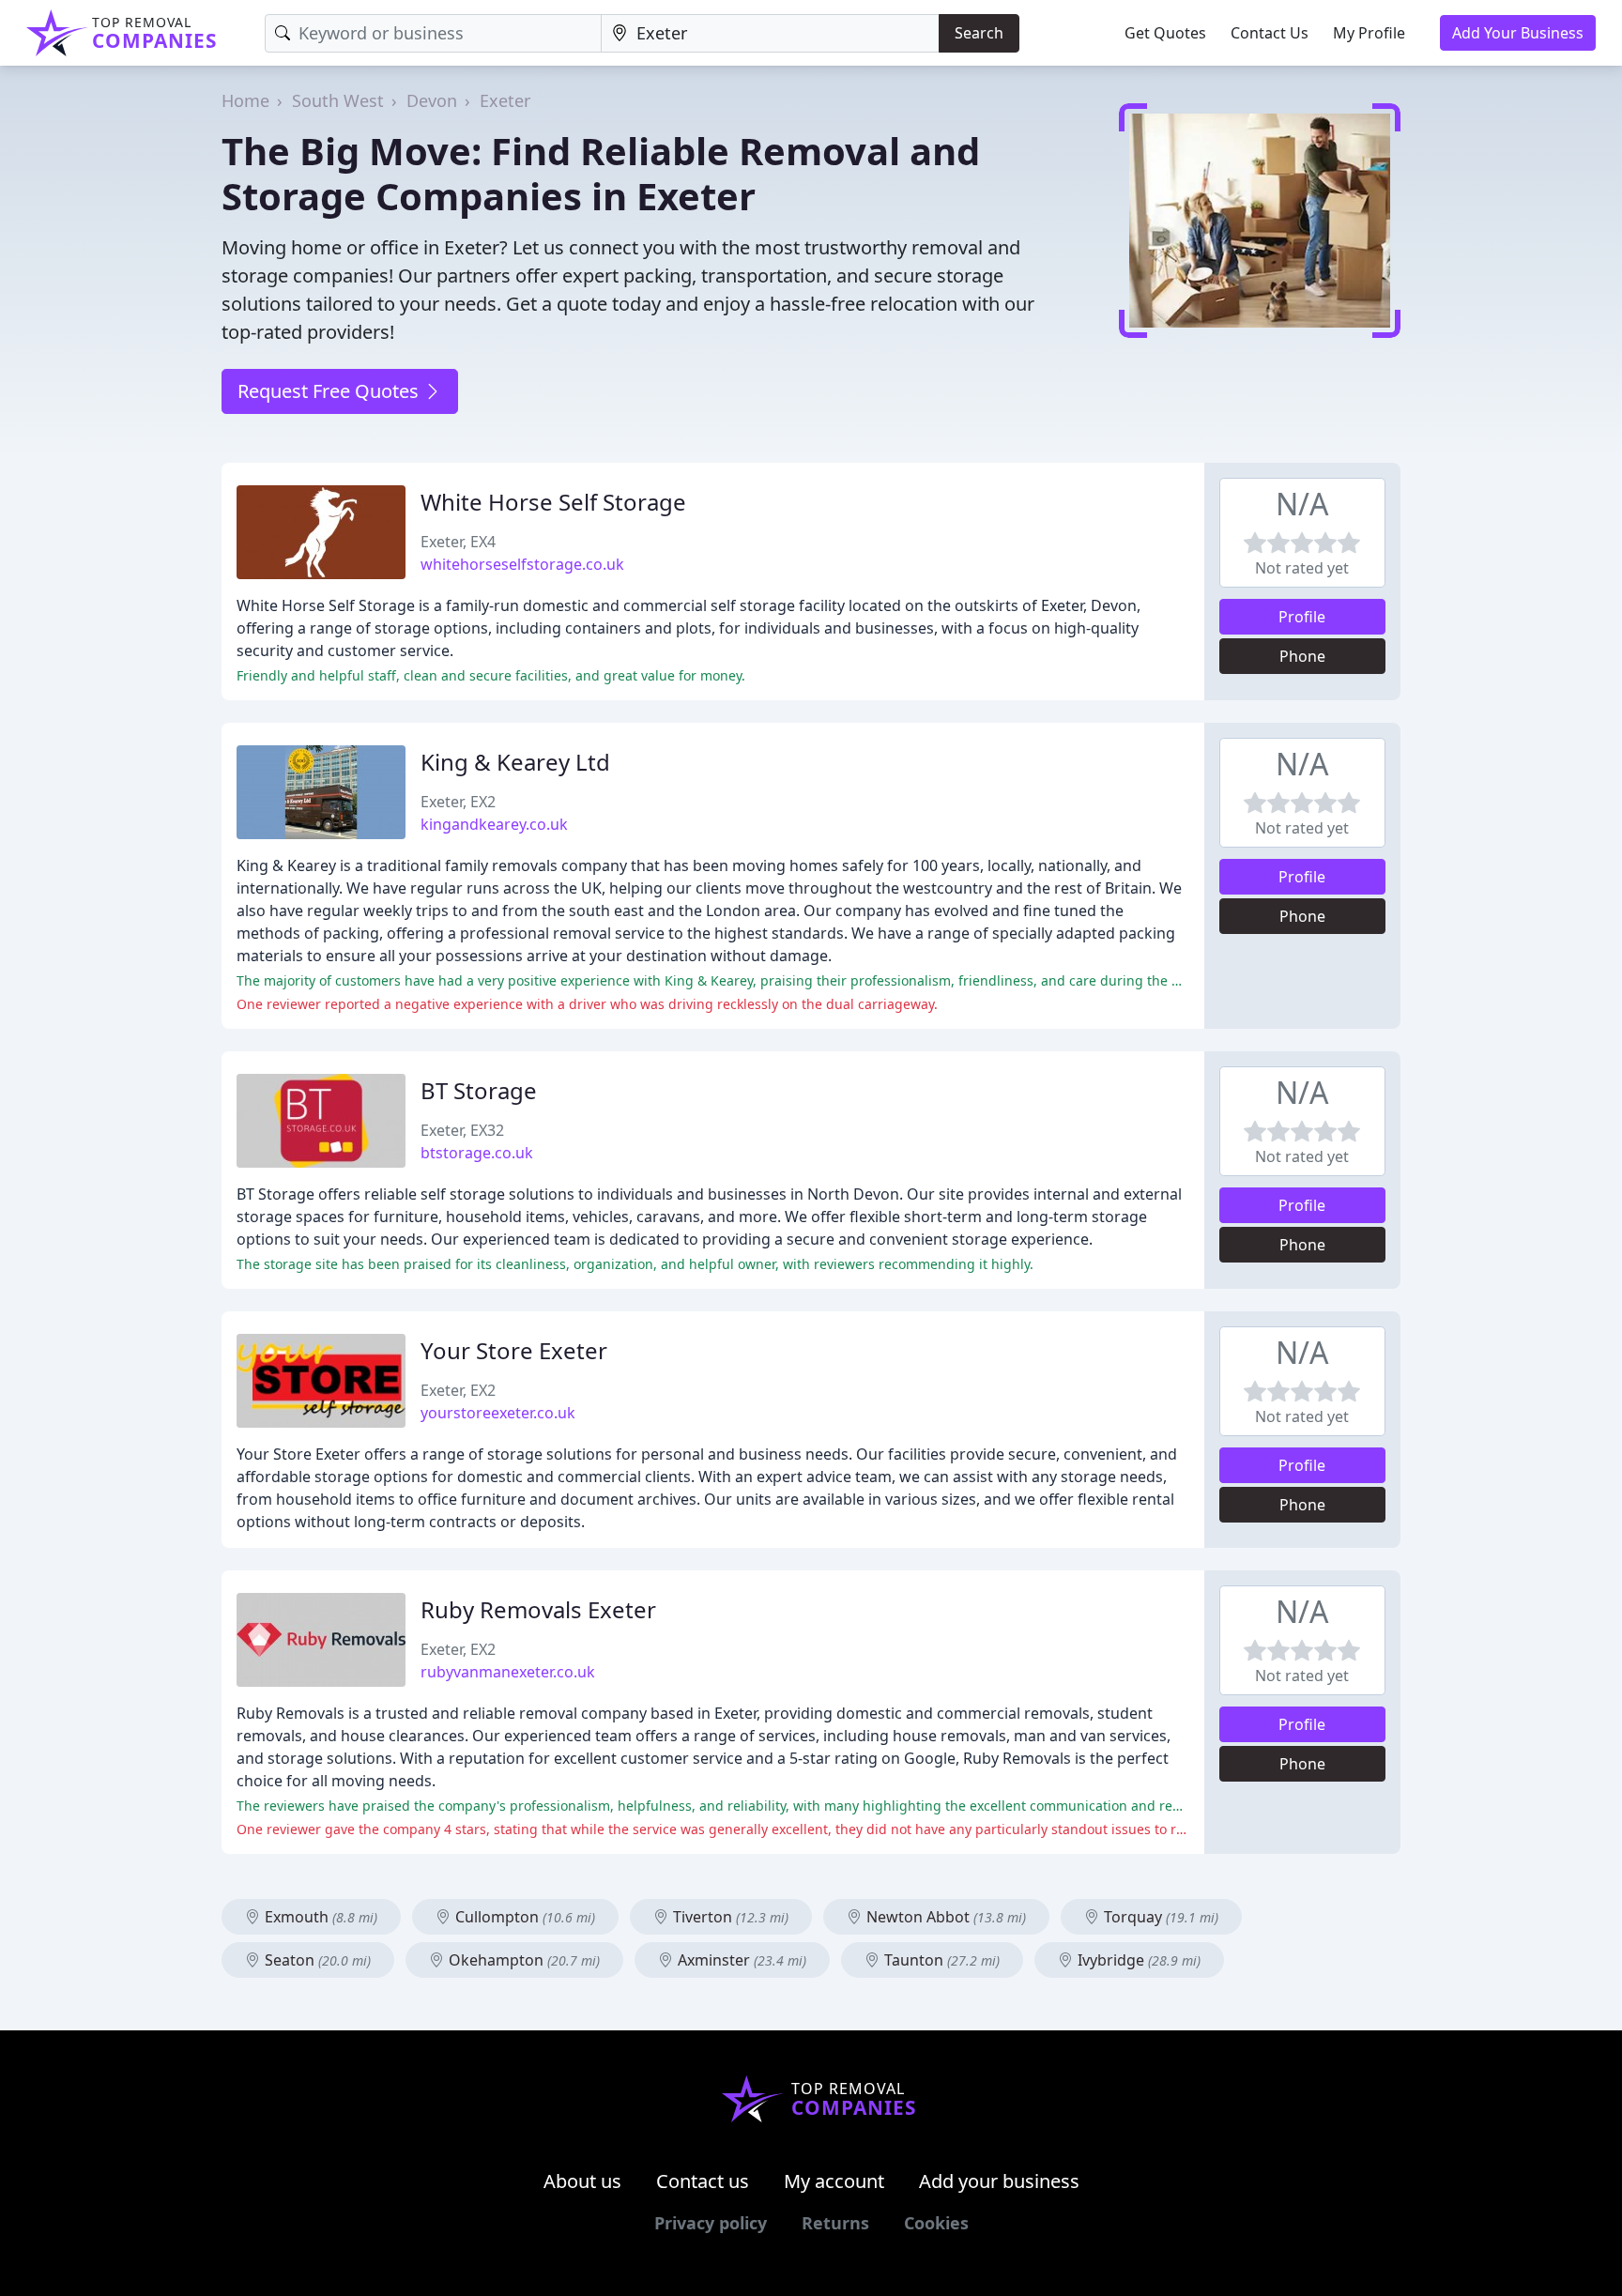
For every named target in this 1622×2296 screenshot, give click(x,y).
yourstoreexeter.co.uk (498, 1413)
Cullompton (523, 1917)
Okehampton (522, 1960)
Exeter (505, 100)
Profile (1302, 617)
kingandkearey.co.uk (494, 824)
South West (338, 100)
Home (245, 100)
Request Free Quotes (330, 391)
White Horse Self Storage (553, 502)
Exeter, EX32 (462, 1130)
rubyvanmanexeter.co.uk (508, 1672)
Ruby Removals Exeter (538, 1609)
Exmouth (319, 1917)
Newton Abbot (944, 1917)
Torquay (1159, 1917)
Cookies (936, 2223)
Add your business (999, 2181)
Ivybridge (1137, 1960)
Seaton (316, 1960)
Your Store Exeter (514, 1350)
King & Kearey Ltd (515, 762)
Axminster (740, 1960)
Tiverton (729, 1917)
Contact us (703, 2181)
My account (834, 2181)
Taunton (940, 1960)
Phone (1302, 656)
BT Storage (479, 1090)
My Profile (1369, 33)
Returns (835, 2223)
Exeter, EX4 (458, 542)
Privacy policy (711, 2223)
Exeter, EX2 (458, 802)
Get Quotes (1165, 33)
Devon (432, 100)
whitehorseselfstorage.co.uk (522, 564)
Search (979, 33)
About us (582, 2181)
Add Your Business (1518, 33)
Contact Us (1270, 33)
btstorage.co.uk (477, 1153)
